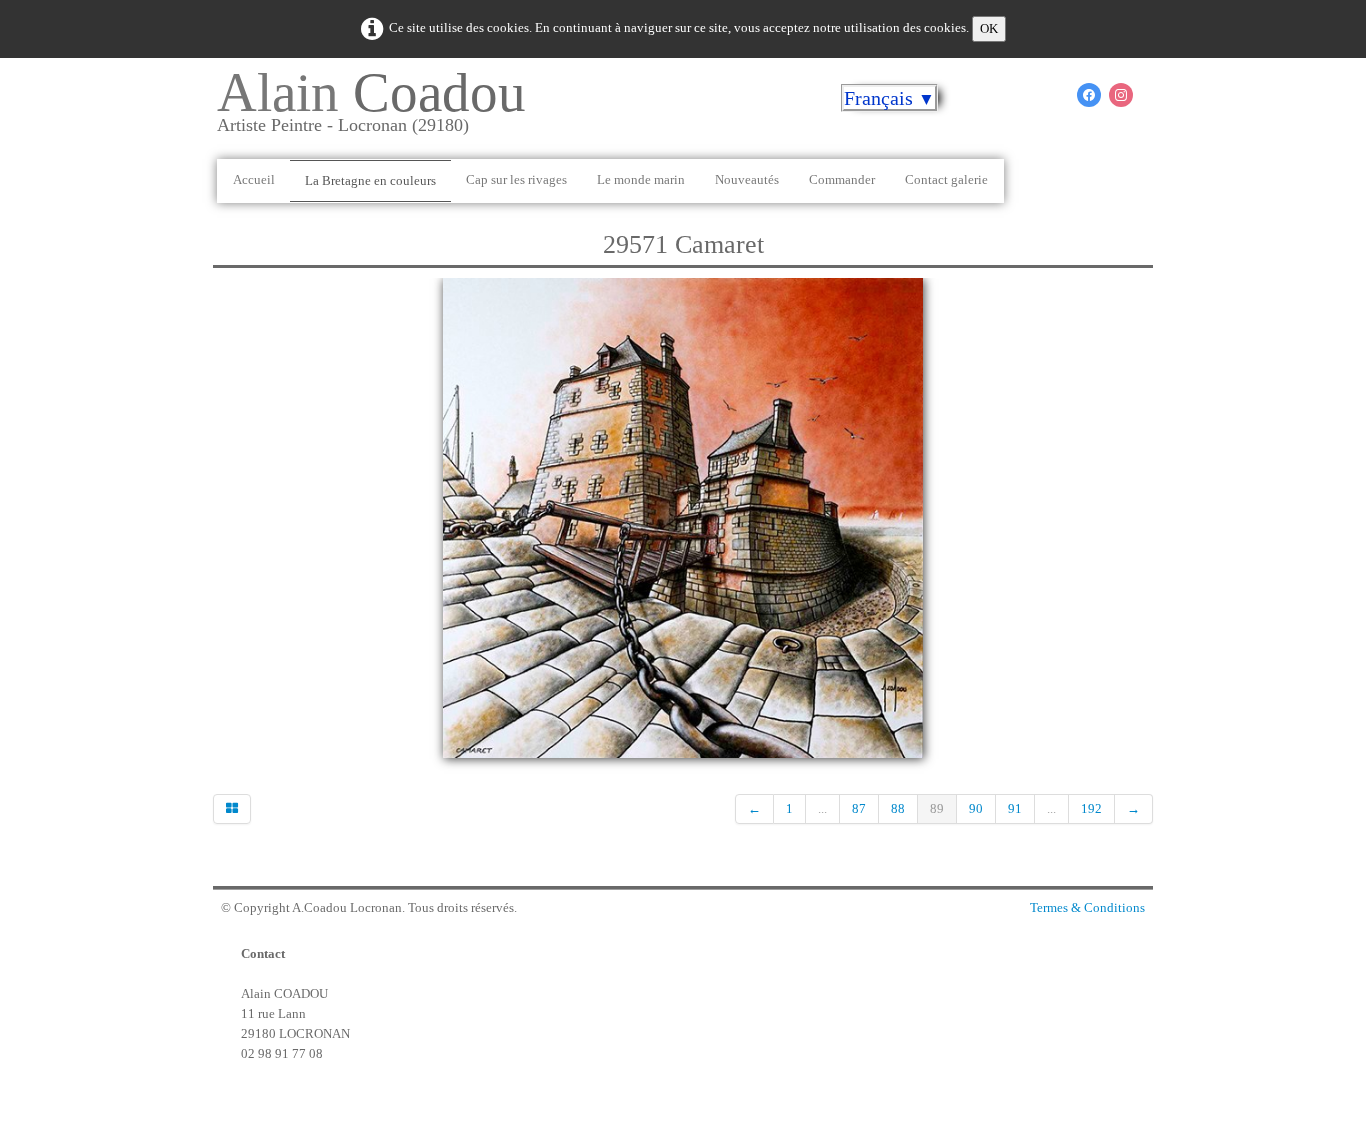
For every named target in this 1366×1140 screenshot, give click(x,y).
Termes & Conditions (1087, 907)
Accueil (254, 179)
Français (889, 98)
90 (976, 808)
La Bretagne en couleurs (370, 180)
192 (1091, 808)
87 (859, 808)
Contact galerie (946, 179)
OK (989, 28)
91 (1015, 808)
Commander (842, 179)
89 (937, 808)
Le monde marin (641, 179)
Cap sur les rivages (516, 179)
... (822, 808)
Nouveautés (747, 179)
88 (898, 808)
